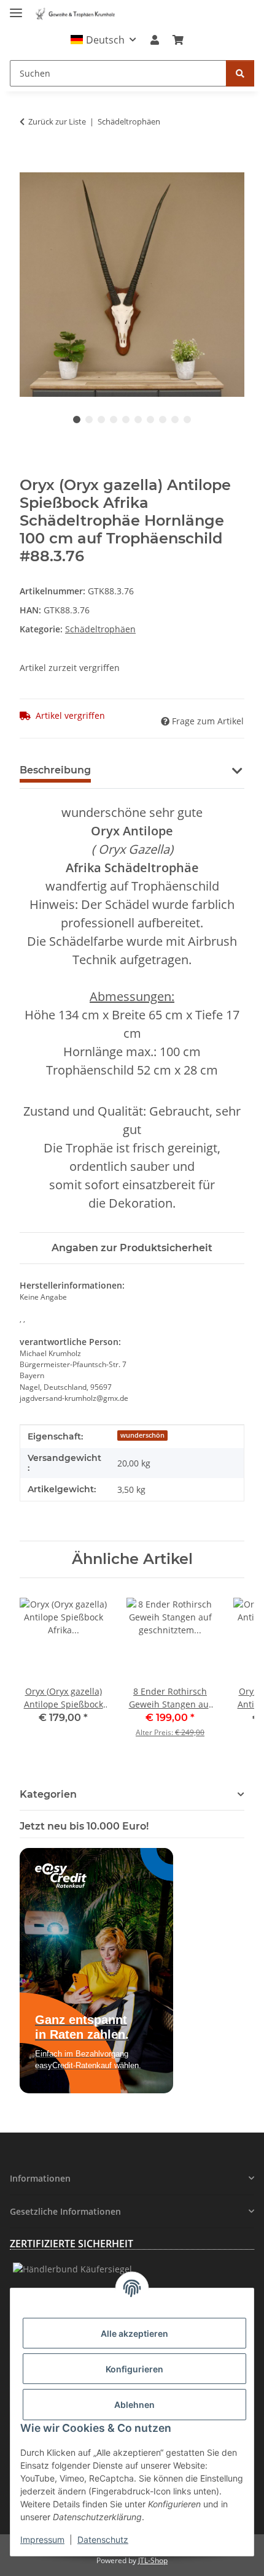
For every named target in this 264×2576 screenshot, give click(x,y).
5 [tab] (126, 420)
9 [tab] (175, 420)
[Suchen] (240, 73)
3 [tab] (101, 420)
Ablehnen (134, 2405)
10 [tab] (187, 420)
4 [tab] (114, 420)
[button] (103, 40)
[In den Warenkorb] (29, 166)
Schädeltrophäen (100, 629)
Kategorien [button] (48, 1794)
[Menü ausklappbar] (16, 8)
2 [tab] (89, 420)
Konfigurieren (134, 2369)
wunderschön (142, 1435)
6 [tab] (138, 420)
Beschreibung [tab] (55, 770)
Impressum (42, 2540)
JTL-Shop (153, 2560)
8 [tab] (163, 420)
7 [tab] (150, 420)
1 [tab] (77, 420)
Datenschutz (103, 2540)
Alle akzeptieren (134, 2333)
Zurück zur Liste (57, 121)
